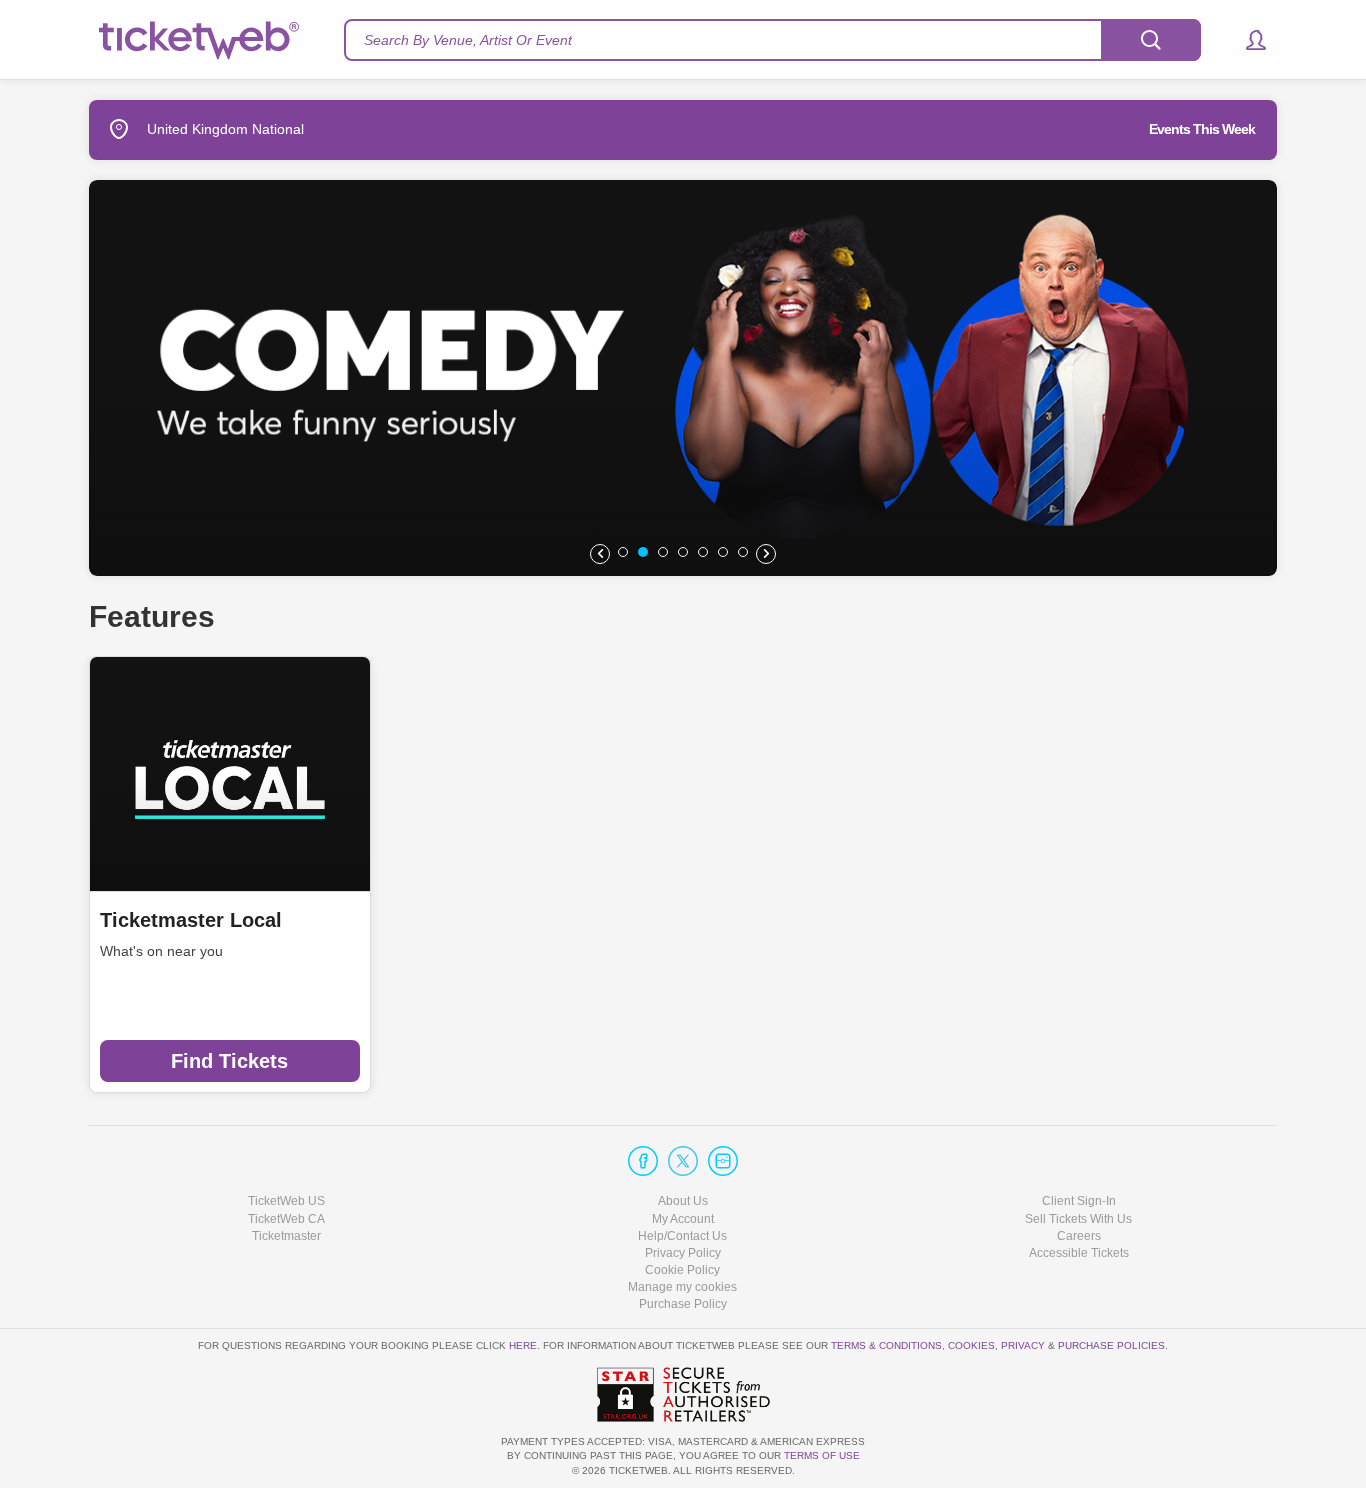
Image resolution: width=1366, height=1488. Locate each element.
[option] (683, 378)
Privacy (1023, 1345)
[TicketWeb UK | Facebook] (643, 1161)
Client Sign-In (1079, 1201)
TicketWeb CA (286, 1219)
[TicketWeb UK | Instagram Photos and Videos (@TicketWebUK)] (723, 1161)
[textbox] (772, 40)
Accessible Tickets (1079, 1253)
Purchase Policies (1111, 1345)
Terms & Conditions (886, 1345)
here (523, 1345)
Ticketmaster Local (191, 920)
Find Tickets (229, 1061)
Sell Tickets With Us (1078, 1219)
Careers (1079, 1236)
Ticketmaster (286, 1236)
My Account (683, 1219)
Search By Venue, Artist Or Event (468, 40)
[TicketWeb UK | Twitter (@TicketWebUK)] (683, 1161)
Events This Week (1202, 129)
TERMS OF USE (822, 1455)
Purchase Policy (683, 1304)
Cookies (971, 1345)
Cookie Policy (682, 1270)
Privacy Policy (683, 1253)
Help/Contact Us (682, 1236)
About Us (683, 1201)
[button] (1246, 40)
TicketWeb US (286, 1201)
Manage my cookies (682, 1287)
